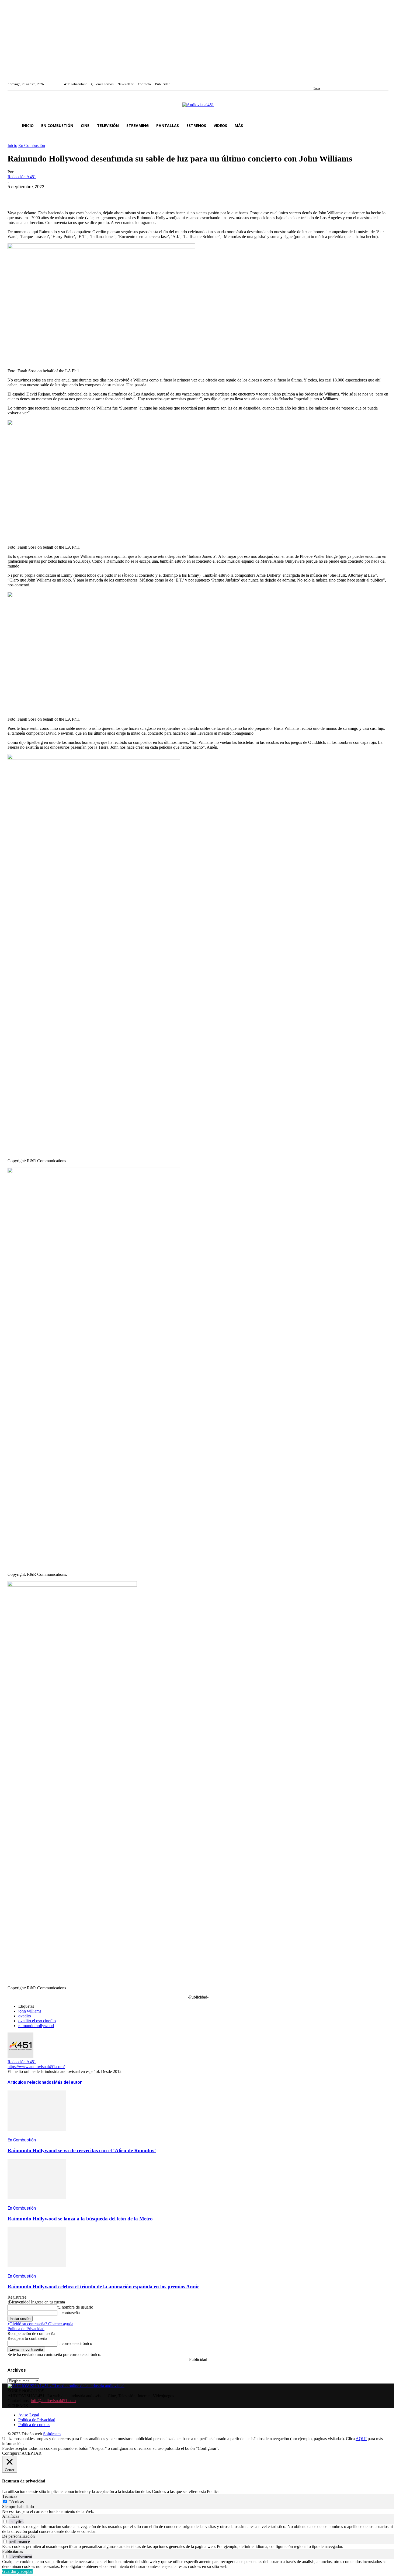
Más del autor (68, 2082)
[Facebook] (315, 81)
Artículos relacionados (31, 2082)
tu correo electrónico (75, 2343)
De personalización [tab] (18, 2536)
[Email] (94, 195)
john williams (30, 2011)
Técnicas (16, 2502)
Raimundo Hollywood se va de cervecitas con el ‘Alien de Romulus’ (82, 2150)
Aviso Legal (29, 2415)
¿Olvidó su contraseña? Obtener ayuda (40, 2324)
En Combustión (32, 145)
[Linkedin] (328, 81)
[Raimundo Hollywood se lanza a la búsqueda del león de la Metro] (37, 2203)
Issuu (317, 88)
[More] (133, 195)
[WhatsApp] (55, 195)
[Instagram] (322, 81)
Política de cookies (34, 2425)
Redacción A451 (22, 177)
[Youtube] (340, 81)
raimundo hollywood (36, 2026)
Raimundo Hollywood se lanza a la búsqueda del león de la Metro (80, 2219)
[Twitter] (334, 81)
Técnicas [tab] (10, 2496)
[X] (36, 195)
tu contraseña (69, 2313)
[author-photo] (20, 2057)
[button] (382, 126)
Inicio (12, 145)
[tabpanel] (198, 2512)
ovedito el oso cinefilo (37, 2021)
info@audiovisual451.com (53, 2401)
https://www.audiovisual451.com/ (36, 2067)
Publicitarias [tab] (13, 2551)
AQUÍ (361, 2439)
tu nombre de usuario (75, 2307)
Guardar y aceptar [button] (17, 2571)
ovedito (25, 2016)
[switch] (5, 2521)
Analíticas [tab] (11, 2516)
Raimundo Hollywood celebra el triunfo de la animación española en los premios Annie (103, 2287)
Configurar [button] (11, 2453)
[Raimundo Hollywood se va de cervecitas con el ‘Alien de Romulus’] (37, 2135)
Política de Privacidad (26, 2329)
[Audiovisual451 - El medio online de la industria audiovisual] (198, 108)
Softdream (52, 2434)
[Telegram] (113, 195)
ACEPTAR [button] (32, 2453)
